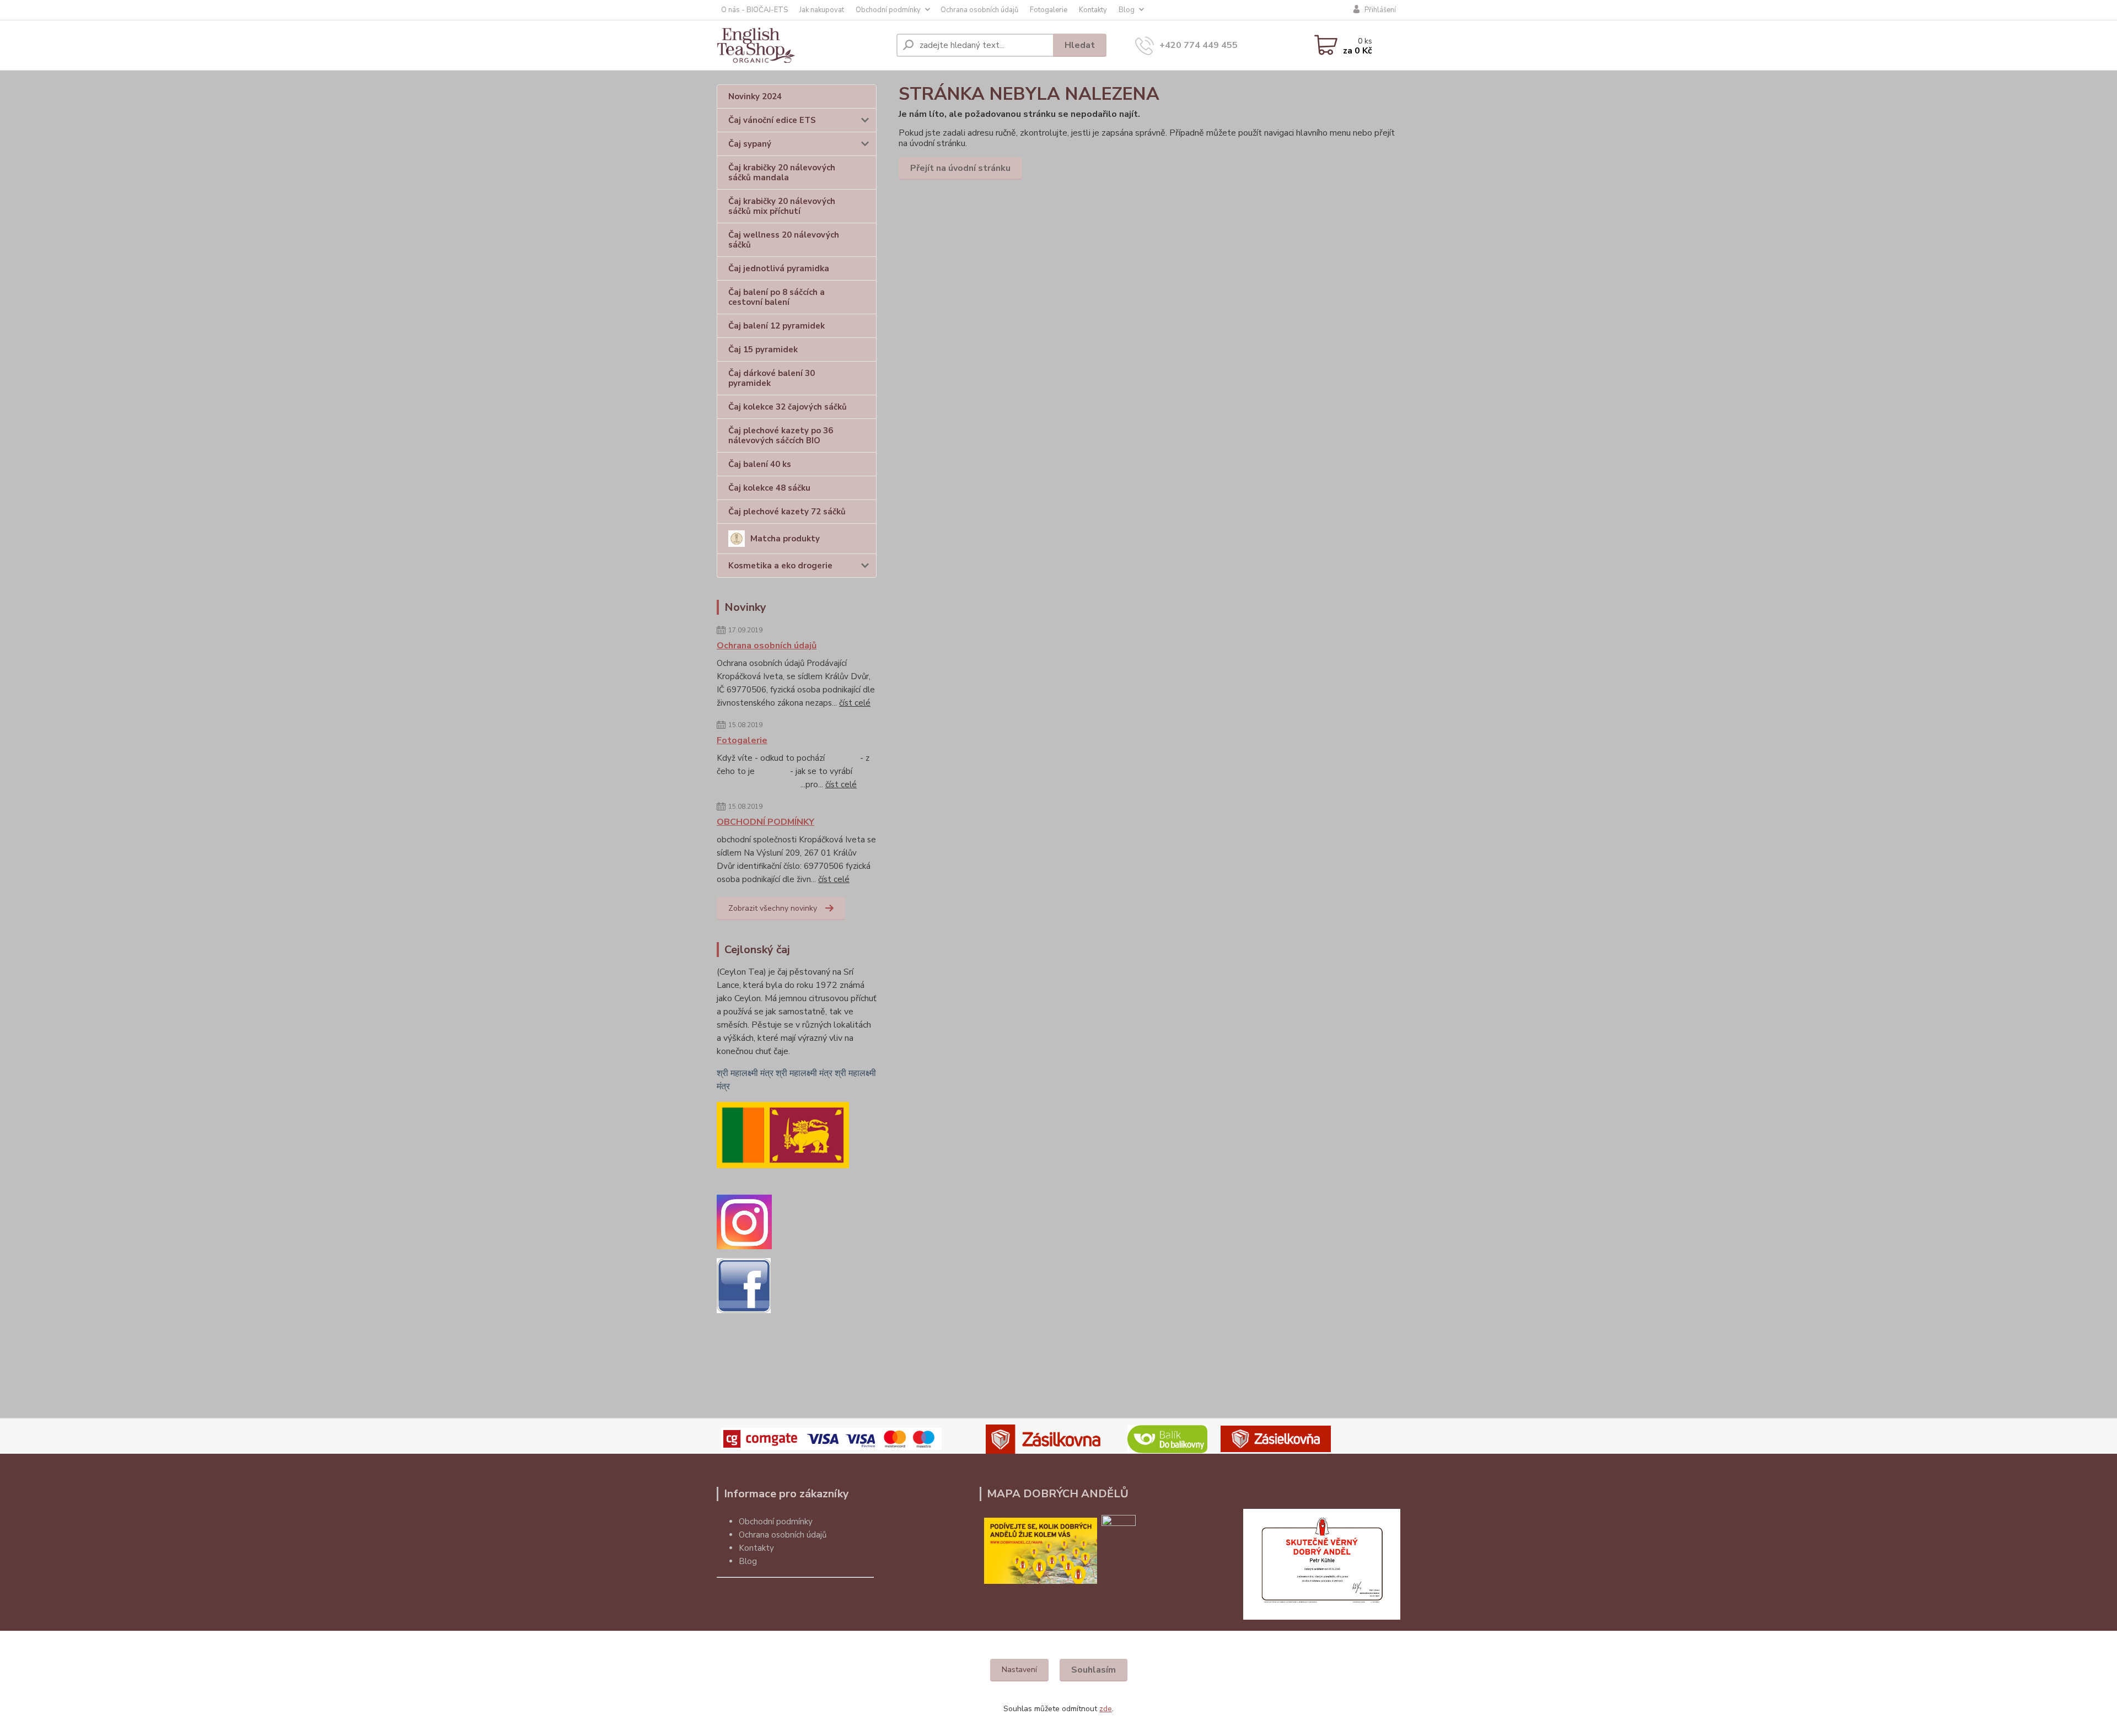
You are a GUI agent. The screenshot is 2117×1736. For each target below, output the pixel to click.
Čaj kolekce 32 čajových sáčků (788, 407)
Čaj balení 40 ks (760, 464)
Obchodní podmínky (888, 10)
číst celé (855, 703)
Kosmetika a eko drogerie (780, 566)
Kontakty (1093, 10)
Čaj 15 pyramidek (763, 350)
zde (1106, 1709)
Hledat (1080, 45)
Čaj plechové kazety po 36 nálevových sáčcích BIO (781, 436)
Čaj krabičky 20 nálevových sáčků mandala (782, 173)
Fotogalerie (1049, 10)
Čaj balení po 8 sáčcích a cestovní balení (777, 297)
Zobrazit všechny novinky (773, 908)
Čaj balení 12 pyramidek (777, 326)
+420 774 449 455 (1199, 45)
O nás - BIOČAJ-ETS (754, 10)
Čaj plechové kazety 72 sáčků (787, 512)
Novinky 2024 (755, 96)
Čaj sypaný (750, 144)
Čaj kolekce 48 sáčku (769, 488)
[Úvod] (802, 45)
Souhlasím (1094, 1670)
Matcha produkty (785, 539)
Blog (1127, 10)
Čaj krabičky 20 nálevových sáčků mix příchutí (782, 206)
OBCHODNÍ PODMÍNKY (765, 822)
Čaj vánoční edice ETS (772, 120)
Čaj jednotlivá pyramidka (779, 268)
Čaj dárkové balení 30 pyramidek (772, 378)
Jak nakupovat (822, 10)
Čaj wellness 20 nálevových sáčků (784, 240)
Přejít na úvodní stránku (960, 168)
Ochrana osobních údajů (979, 10)
